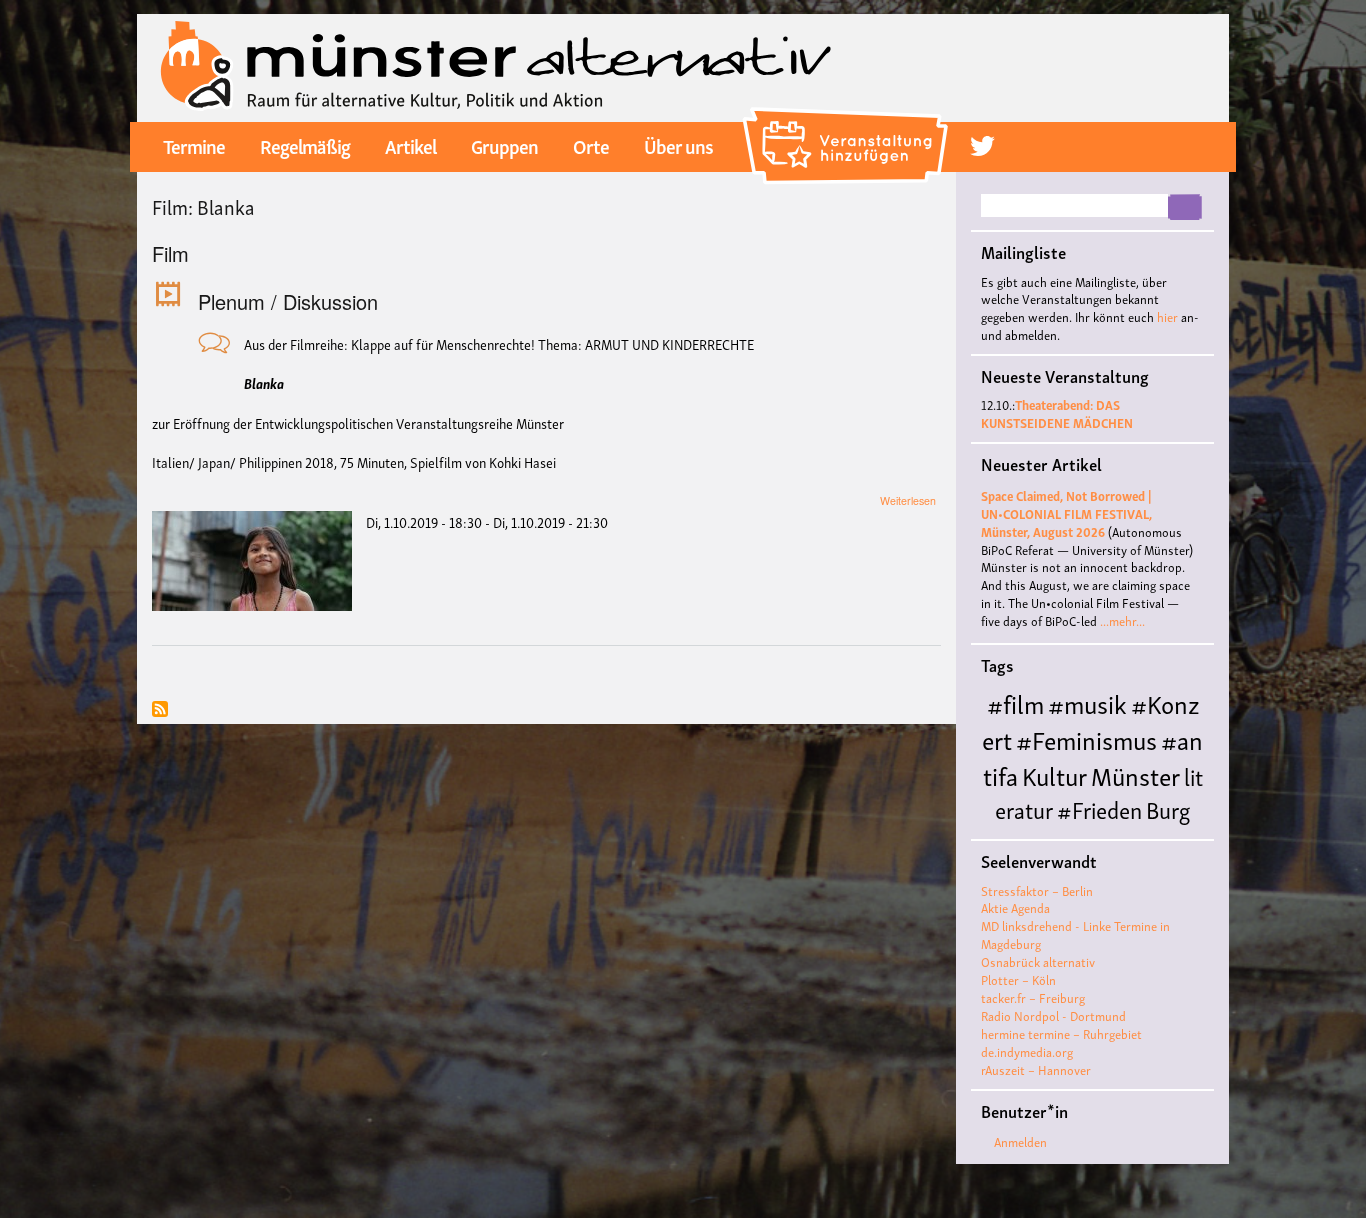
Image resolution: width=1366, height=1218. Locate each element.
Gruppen (504, 145)
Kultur (1054, 774)
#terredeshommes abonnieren (160, 710)
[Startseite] (496, 65)
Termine (194, 145)
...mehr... (1122, 620)
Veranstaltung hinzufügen (848, 115)
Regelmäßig (305, 145)
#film (1015, 702)
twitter (982, 145)
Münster (1135, 774)
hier (1167, 316)
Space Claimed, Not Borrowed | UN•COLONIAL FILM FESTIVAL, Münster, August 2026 (1066, 513)
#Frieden (1099, 808)
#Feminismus (1086, 738)
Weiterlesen (908, 500)
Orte (591, 145)
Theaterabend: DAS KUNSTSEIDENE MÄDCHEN (1057, 413)
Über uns (678, 145)
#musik (1087, 702)
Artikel (410, 145)
